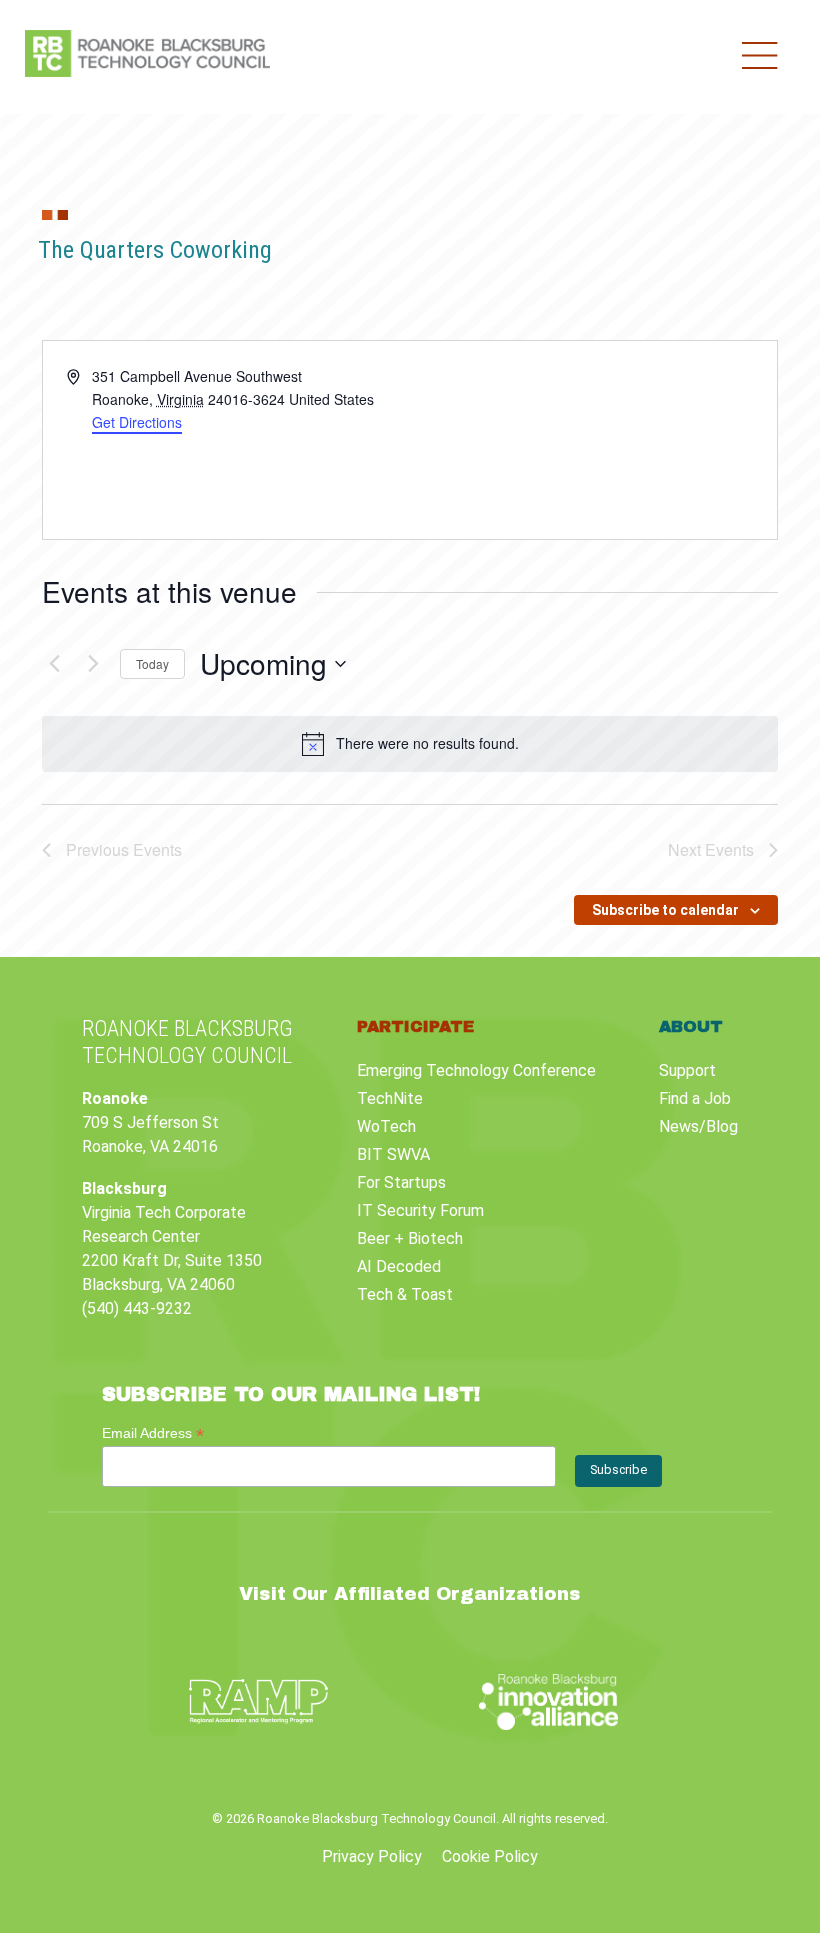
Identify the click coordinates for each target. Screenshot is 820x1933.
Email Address (153, 1433)
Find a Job (695, 1098)
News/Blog (698, 1126)
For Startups (401, 1182)
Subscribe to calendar (665, 910)
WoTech (386, 1126)
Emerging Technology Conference (476, 1070)
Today (152, 663)
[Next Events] (93, 664)
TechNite (390, 1098)
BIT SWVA (393, 1154)
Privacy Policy (372, 1856)
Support (687, 1070)
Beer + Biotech (410, 1238)
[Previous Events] (54, 664)
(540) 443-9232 (137, 1308)
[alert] (410, 744)
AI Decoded (399, 1266)
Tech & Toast (405, 1294)
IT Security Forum (420, 1210)
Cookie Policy (490, 1856)
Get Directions (137, 422)
